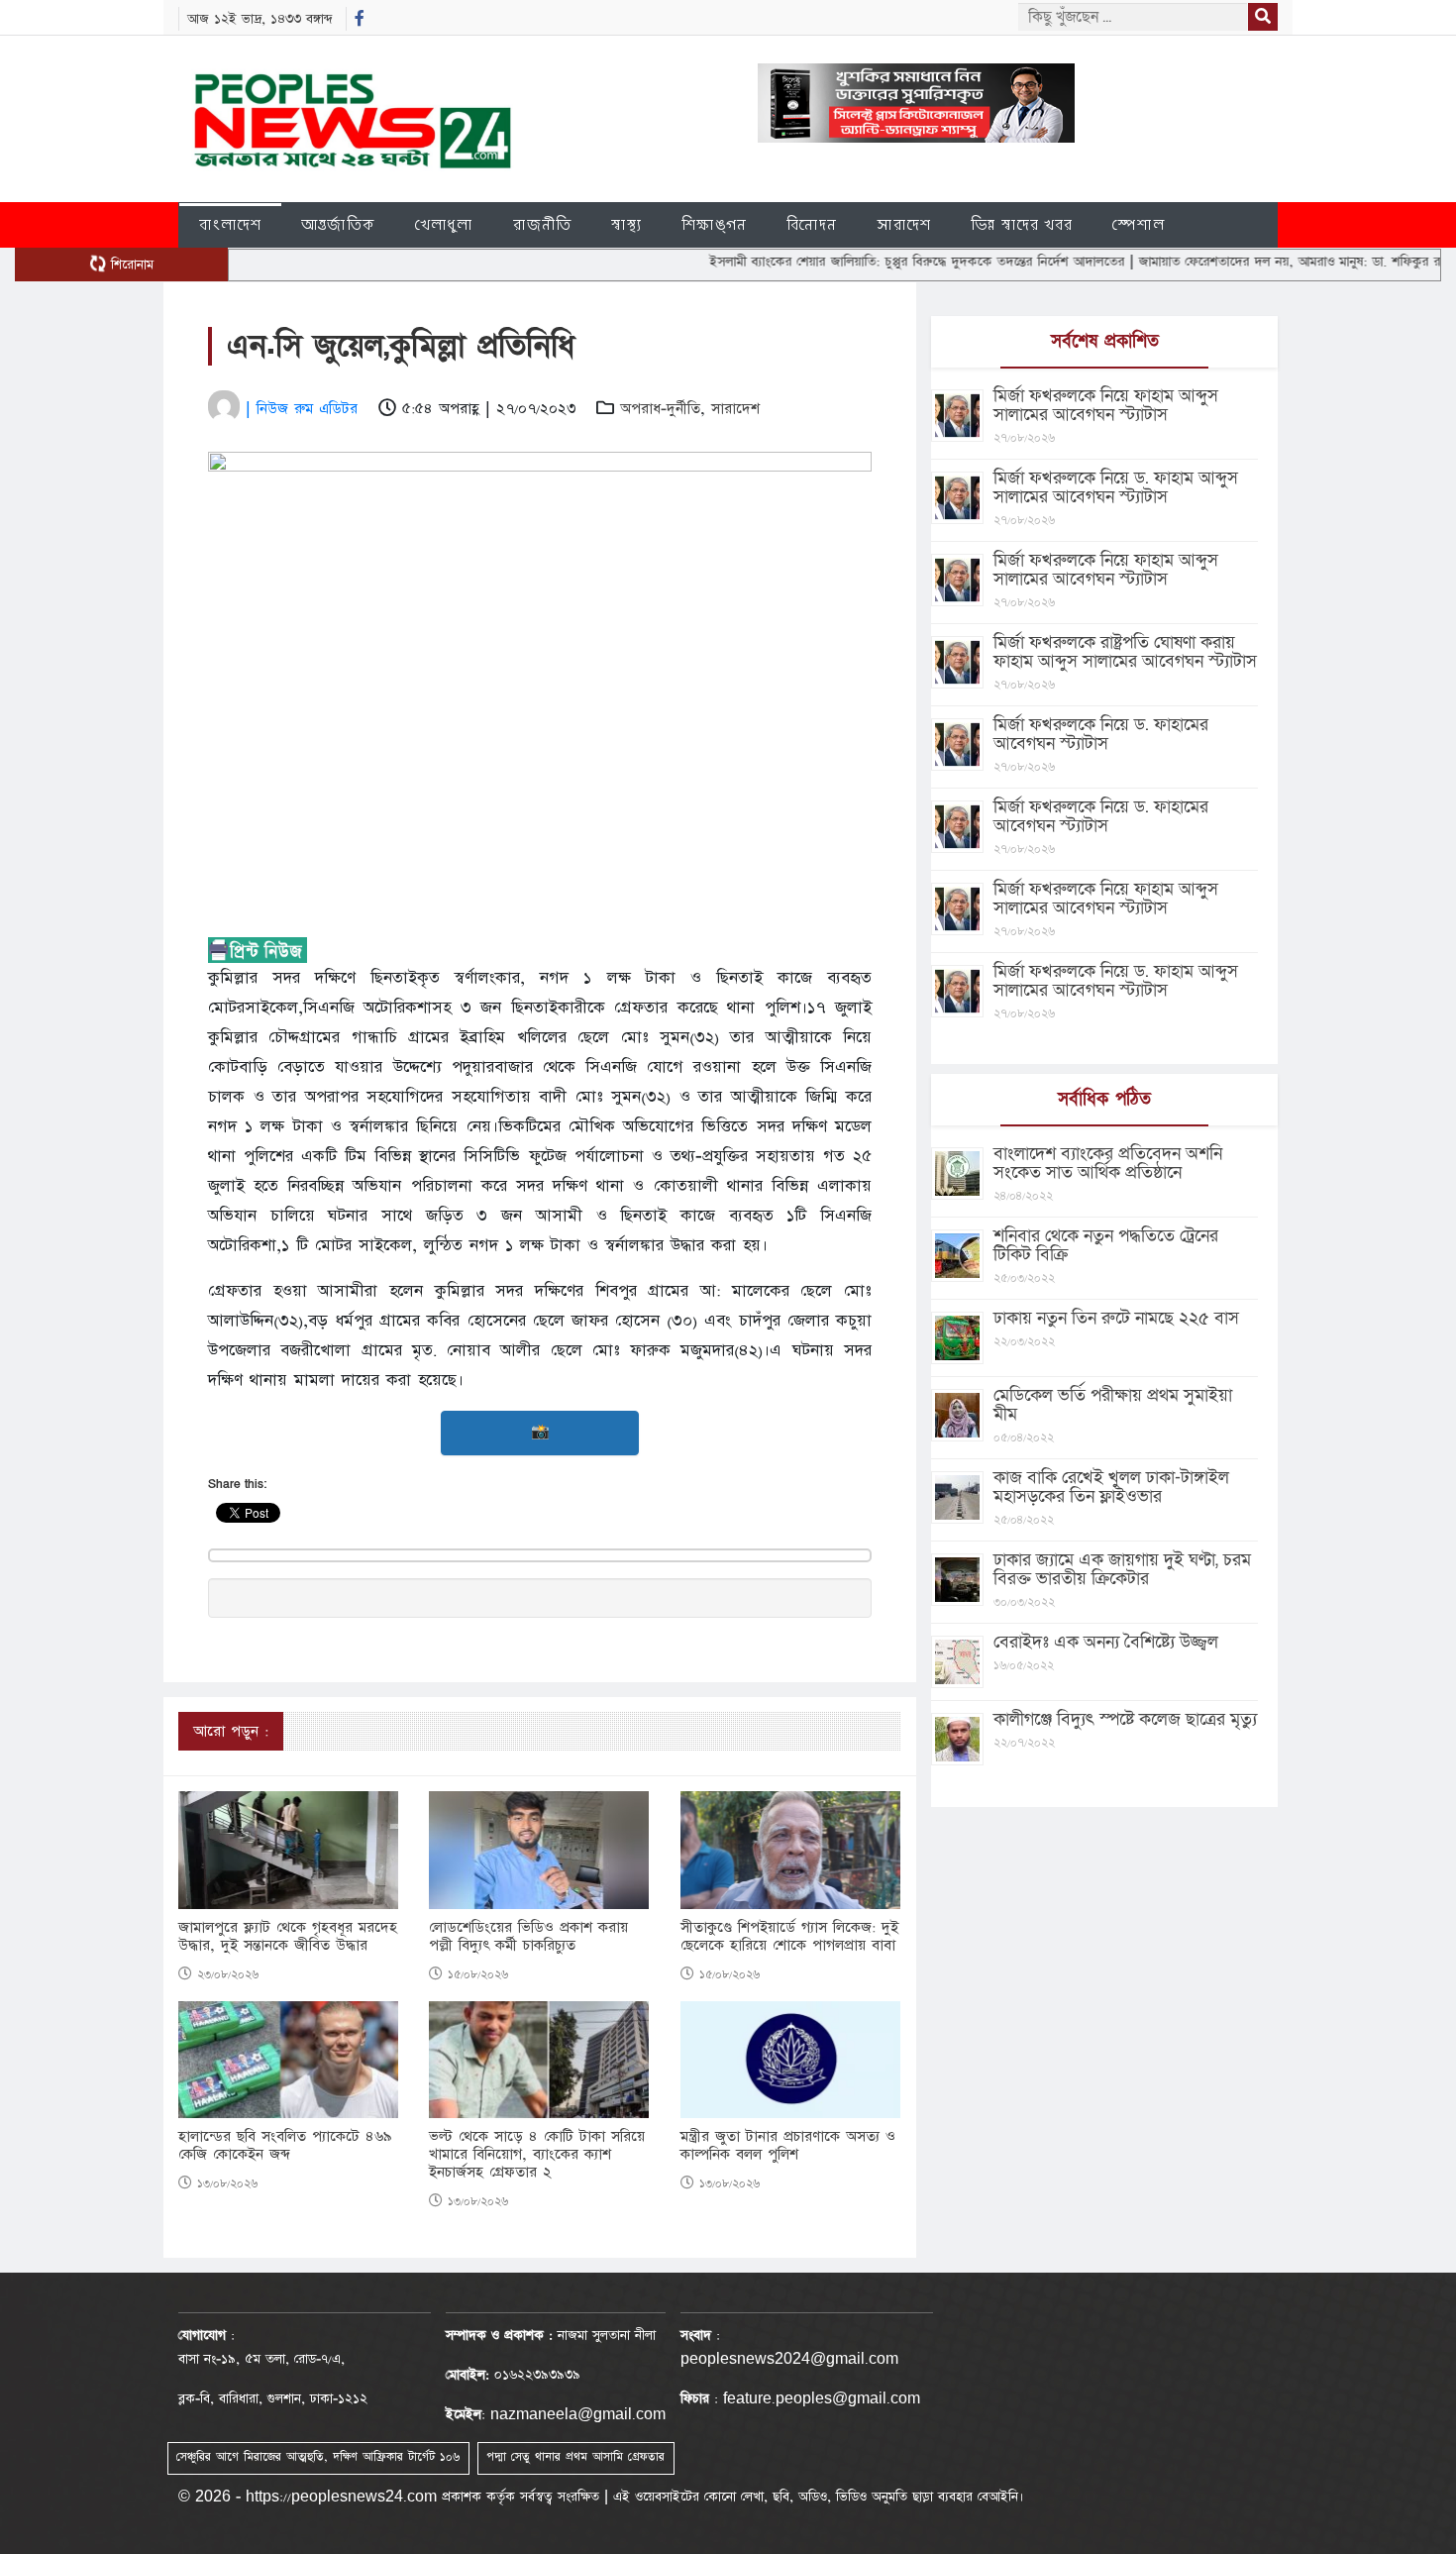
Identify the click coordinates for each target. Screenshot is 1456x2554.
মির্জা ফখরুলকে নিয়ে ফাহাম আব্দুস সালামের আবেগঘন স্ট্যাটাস (1106, 405)
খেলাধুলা (444, 224)
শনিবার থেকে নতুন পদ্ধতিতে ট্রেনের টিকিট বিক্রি (1106, 1245)
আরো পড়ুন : (231, 1731)
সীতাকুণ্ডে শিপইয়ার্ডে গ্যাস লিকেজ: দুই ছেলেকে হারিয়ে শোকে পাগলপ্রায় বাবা (789, 1937)
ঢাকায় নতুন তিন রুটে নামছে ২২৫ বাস (1116, 1318)
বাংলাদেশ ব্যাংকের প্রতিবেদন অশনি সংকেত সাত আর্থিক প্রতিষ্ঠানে (1108, 1163)
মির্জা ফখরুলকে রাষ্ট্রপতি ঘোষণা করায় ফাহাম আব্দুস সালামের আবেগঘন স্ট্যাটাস (1125, 652)
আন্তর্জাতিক (338, 224)
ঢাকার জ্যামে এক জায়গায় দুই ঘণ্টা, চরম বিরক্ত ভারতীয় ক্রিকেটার (1122, 1569)
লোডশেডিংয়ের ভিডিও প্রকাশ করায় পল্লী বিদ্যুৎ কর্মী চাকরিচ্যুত (528, 1937)
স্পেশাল (1139, 224)
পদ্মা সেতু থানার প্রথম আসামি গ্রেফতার (575, 2457)
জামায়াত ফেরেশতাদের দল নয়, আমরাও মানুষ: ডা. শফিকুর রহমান (1240, 262)
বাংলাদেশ (230, 224)
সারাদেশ (904, 224)
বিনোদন (812, 224)
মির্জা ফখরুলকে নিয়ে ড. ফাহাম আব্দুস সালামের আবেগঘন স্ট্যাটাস (1116, 487)
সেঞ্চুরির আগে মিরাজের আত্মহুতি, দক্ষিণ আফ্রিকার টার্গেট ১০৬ (318, 2457)
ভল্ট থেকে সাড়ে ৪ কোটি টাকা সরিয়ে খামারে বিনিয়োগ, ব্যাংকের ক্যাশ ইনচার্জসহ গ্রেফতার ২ (537, 2155)
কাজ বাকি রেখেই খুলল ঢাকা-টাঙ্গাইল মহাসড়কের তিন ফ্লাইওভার (1111, 1487)
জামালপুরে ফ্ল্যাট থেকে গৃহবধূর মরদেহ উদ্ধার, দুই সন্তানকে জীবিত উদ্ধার (288, 1937)
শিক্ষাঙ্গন (714, 224)
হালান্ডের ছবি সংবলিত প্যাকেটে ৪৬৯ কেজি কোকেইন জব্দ (285, 2146)
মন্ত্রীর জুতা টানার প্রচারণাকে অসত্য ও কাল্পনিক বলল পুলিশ (788, 2146)
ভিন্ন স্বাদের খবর (1022, 224)
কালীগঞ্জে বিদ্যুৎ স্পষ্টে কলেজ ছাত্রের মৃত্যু (1125, 1719)
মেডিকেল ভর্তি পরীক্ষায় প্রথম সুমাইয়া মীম (1113, 1405)
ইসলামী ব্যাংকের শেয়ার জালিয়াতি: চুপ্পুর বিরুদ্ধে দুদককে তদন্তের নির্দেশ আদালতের (856, 262)
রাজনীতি (542, 224)
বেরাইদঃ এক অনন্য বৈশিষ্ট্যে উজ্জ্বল (1106, 1642)
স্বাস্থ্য (626, 224)
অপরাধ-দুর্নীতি (660, 409)
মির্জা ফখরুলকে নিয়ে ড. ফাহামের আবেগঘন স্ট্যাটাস (1101, 734)
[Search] (1263, 17)
